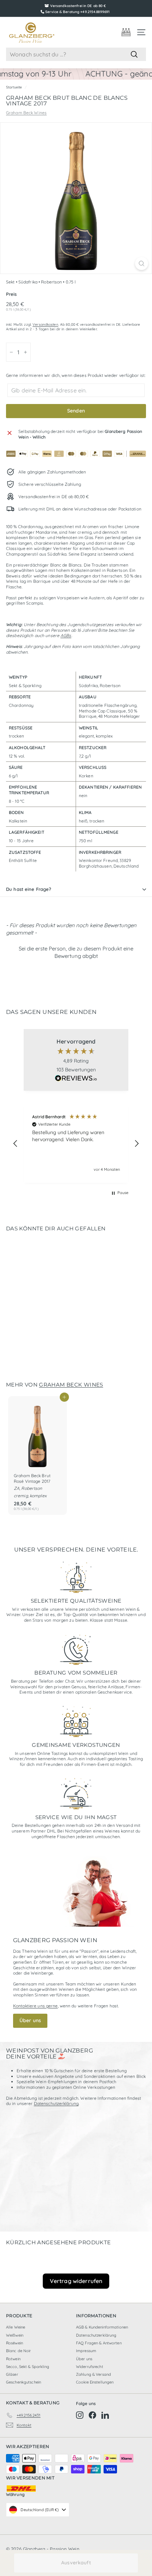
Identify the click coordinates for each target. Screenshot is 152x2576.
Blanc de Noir (19, 2351)
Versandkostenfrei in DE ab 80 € (78, 6)
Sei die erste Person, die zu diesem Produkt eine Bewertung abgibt (76, 952)
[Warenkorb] (126, 32)
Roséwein (14, 2343)
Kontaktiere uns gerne (36, 2006)
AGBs (66, 635)
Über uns (30, 2020)
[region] (76, 1144)
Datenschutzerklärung (56, 2103)
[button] (76, 951)
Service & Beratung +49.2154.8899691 (77, 12)
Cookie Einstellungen (95, 2382)
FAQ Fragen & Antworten (99, 2343)
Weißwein (15, 2335)
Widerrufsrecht (90, 2367)
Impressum (86, 2351)
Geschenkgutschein (24, 2382)
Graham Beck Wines (26, 113)
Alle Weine (16, 2327)
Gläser (12, 2374)
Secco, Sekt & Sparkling (28, 2367)
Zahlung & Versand (93, 2374)
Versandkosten (45, 325)
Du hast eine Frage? (29, 889)
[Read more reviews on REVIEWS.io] (76, 1079)
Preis (11, 294)
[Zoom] (142, 264)
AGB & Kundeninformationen (102, 2327)
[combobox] (76, 54)
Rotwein (13, 2359)
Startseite (14, 87)
